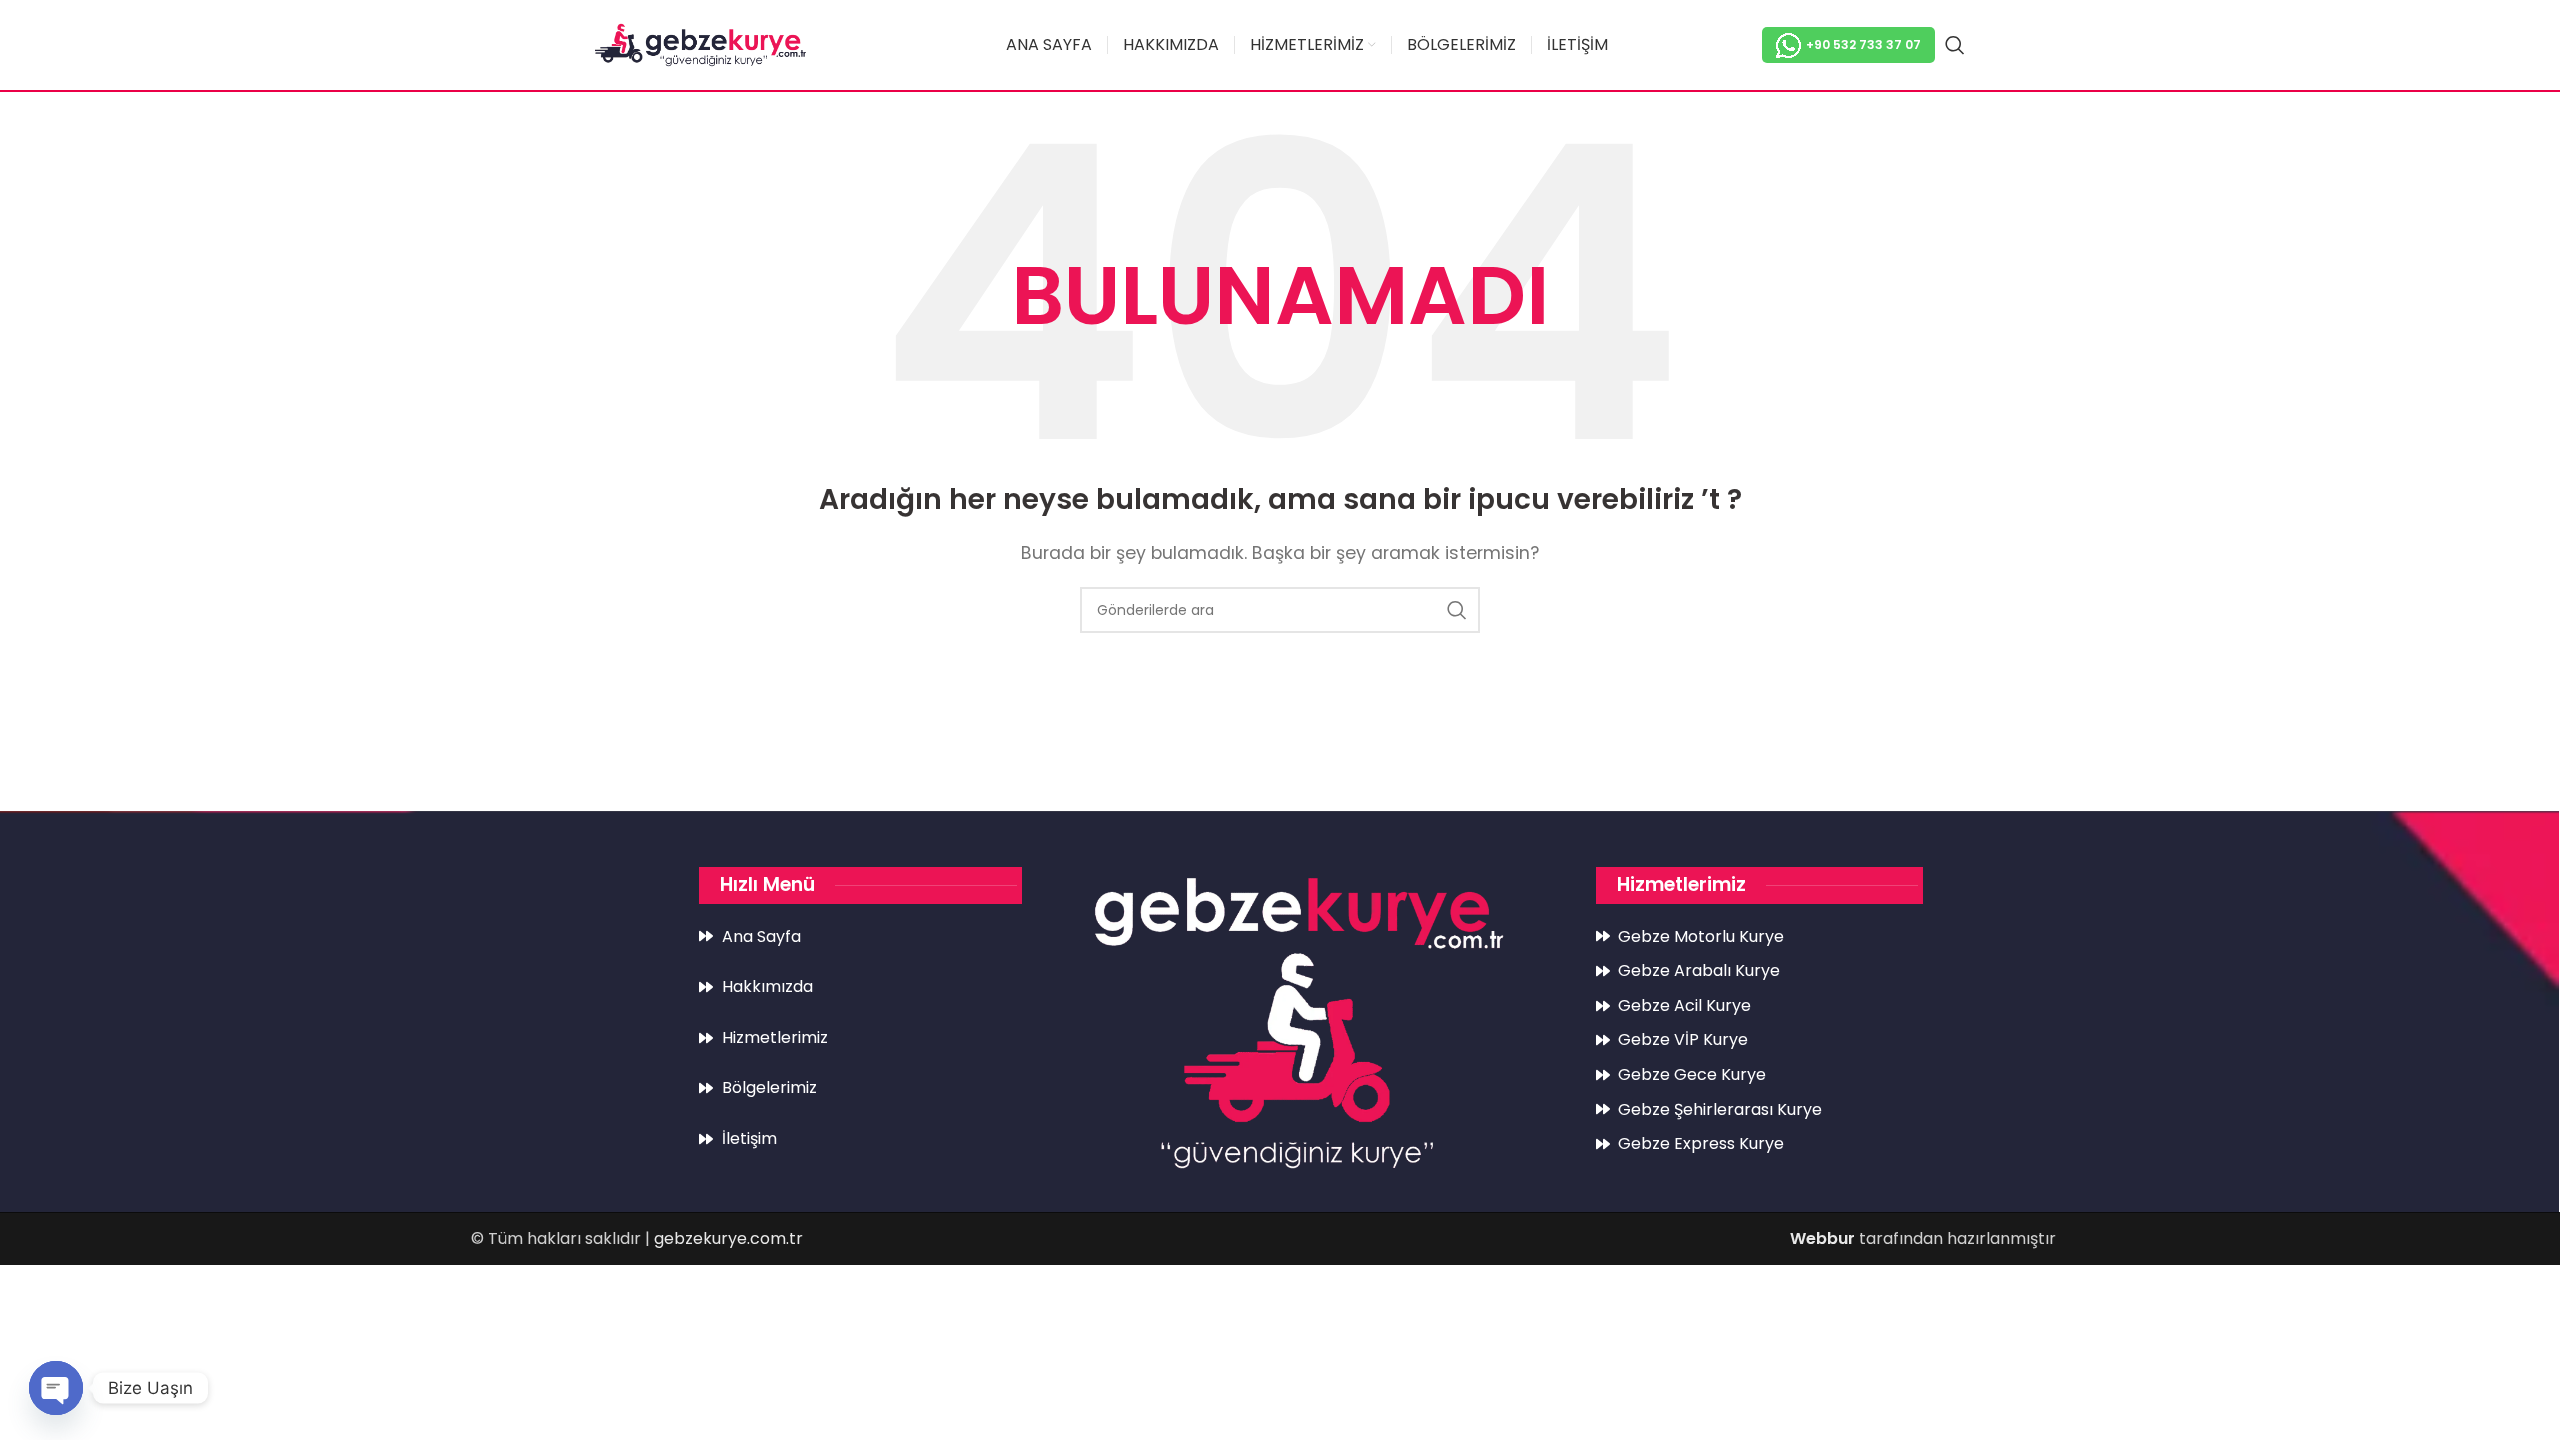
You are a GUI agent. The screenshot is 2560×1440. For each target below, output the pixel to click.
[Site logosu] (700, 43)
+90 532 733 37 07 (1863, 44)
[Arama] (1955, 45)
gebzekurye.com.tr (728, 1238)
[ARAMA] (1457, 610)
